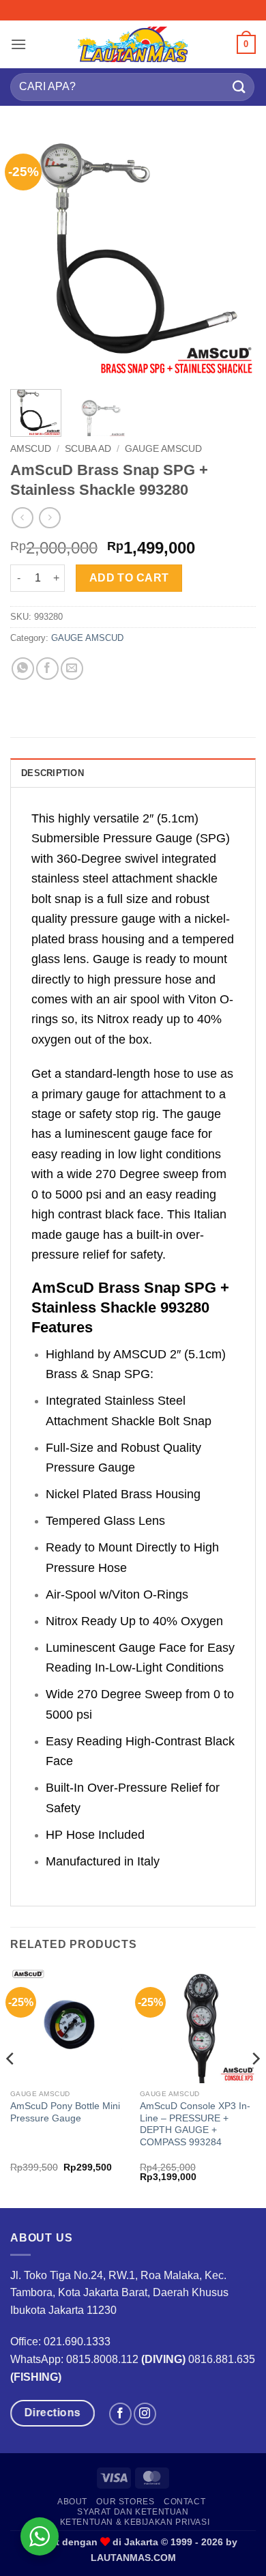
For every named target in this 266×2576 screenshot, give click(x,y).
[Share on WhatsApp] (23, 669)
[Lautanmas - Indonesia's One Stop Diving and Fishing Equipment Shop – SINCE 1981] (133, 44)
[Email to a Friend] (72, 669)
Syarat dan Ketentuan (133, 2512)
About (72, 2502)
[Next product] (22, 518)
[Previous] (32, 256)
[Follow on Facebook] (120, 2414)
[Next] (234, 256)
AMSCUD (31, 449)
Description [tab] (53, 773)
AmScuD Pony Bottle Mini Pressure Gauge (65, 2112)
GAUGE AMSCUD (163, 449)
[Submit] (239, 87)
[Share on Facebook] (47, 669)
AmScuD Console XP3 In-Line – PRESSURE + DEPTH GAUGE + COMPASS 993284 (195, 2124)
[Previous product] (49, 518)
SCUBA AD (88, 449)
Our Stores (125, 2502)
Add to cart (129, 578)
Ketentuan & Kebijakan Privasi (135, 2522)
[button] (18, 44)
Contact (184, 2502)
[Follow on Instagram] (145, 2414)
